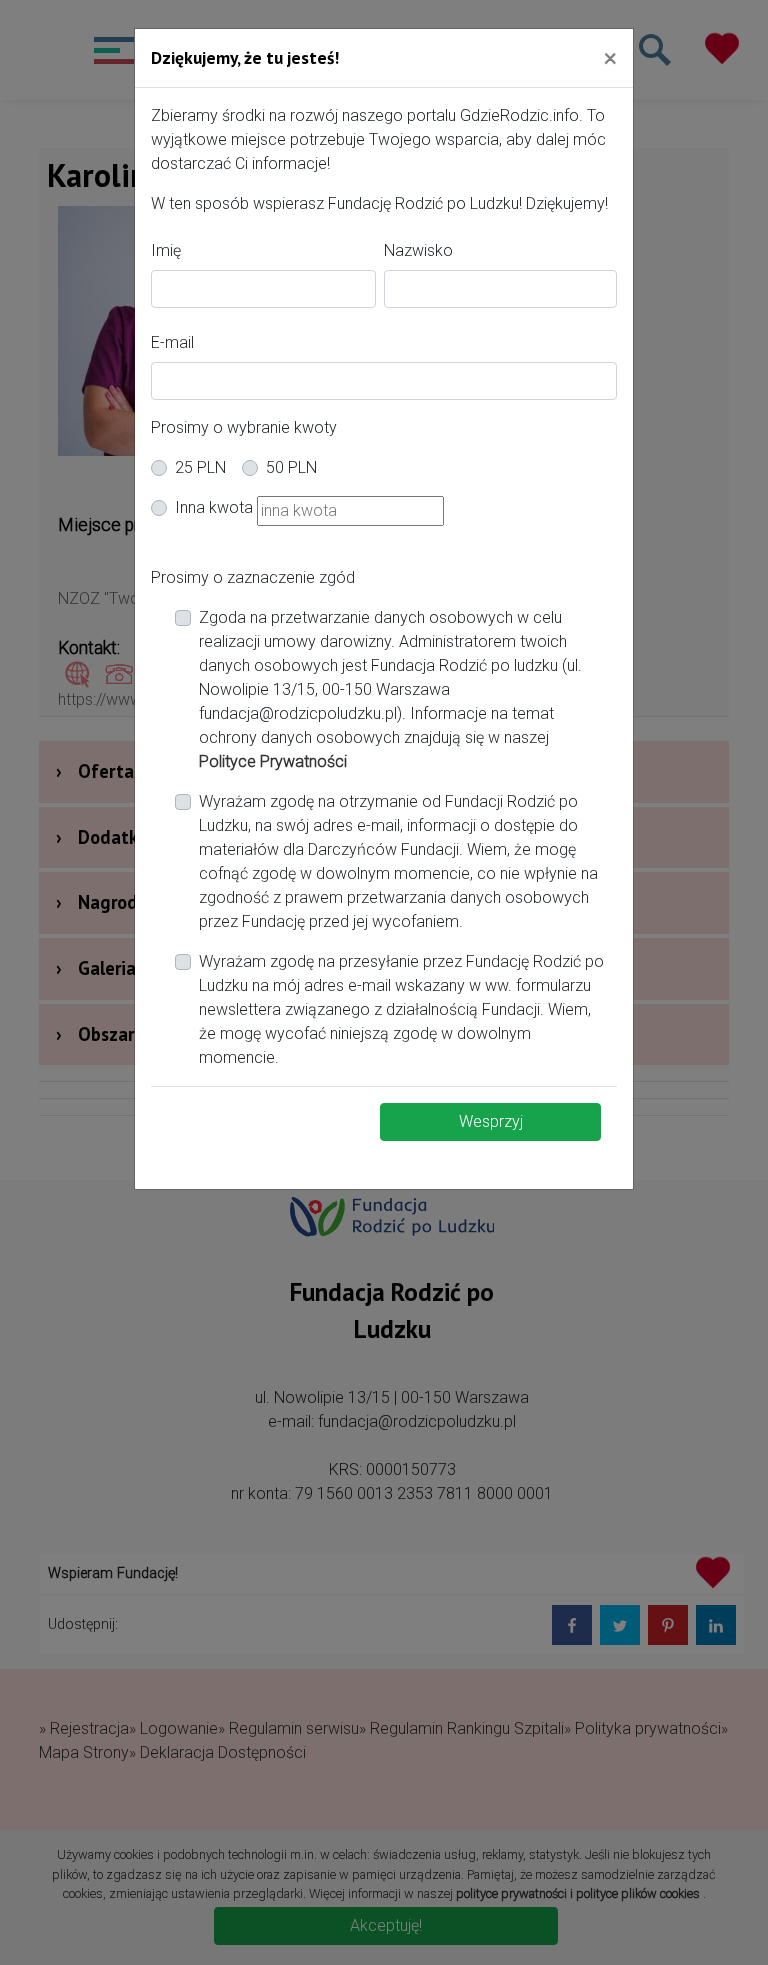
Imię (166, 250)
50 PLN (291, 467)
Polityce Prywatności (273, 761)
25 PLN (200, 467)
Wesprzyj (491, 1121)
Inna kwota (214, 507)
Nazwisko (418, 250)
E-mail (172, 342)
